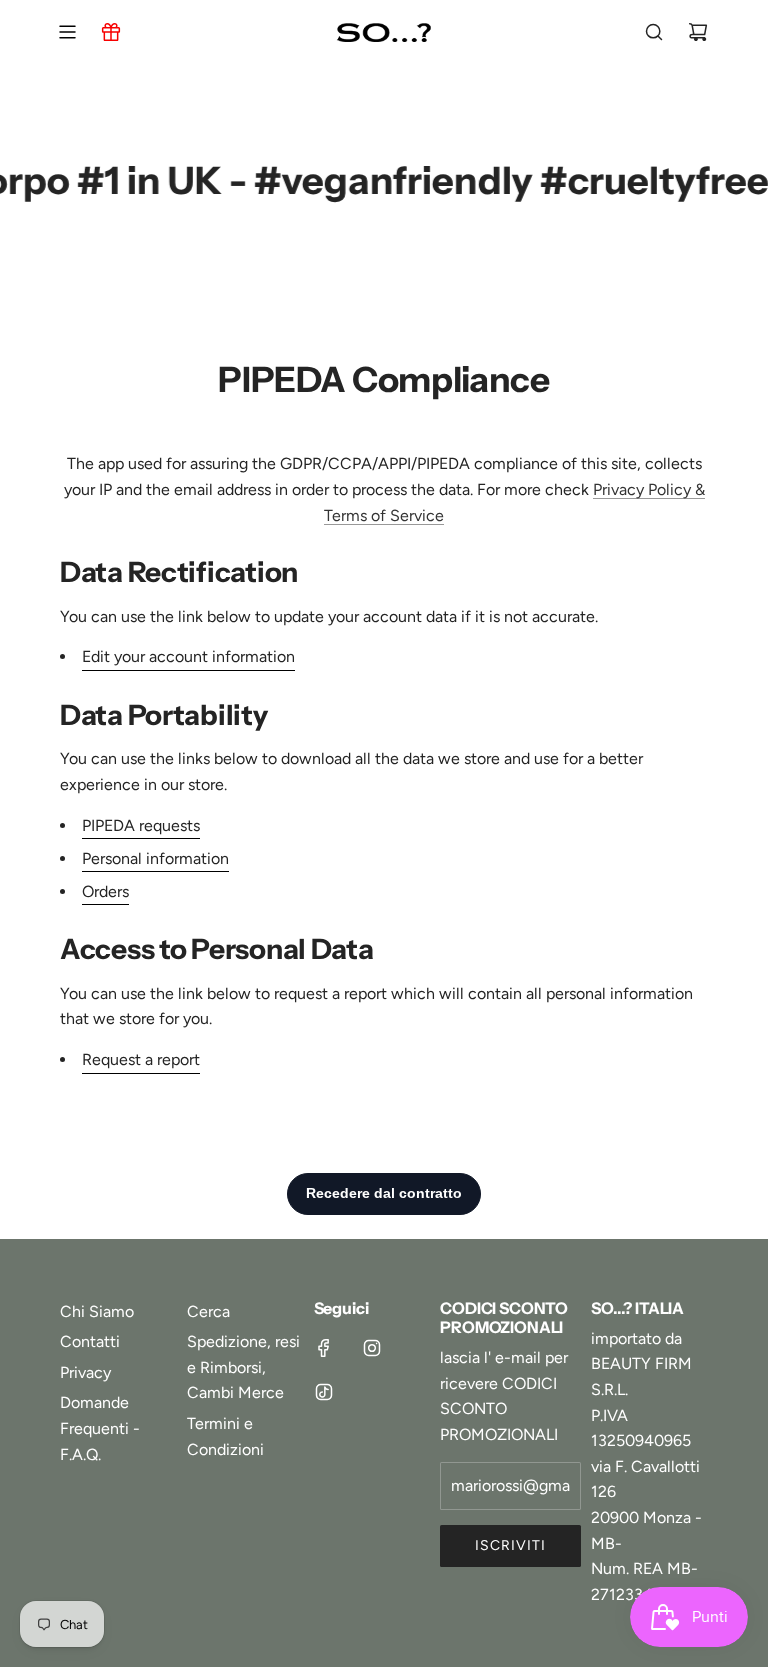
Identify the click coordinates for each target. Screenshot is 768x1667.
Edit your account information (188, 656)
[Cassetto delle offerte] (111, 32)
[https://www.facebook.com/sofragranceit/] (324, 1348)
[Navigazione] (67, 32)
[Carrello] (698, 32)
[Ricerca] (654, 32)
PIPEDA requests (141, 825)
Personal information (155, 858)
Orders (105, 891)
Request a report (141, 1059)
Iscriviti (510, 1545)
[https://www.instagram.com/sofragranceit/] (372, 1348)
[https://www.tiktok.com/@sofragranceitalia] (324, 1392)
